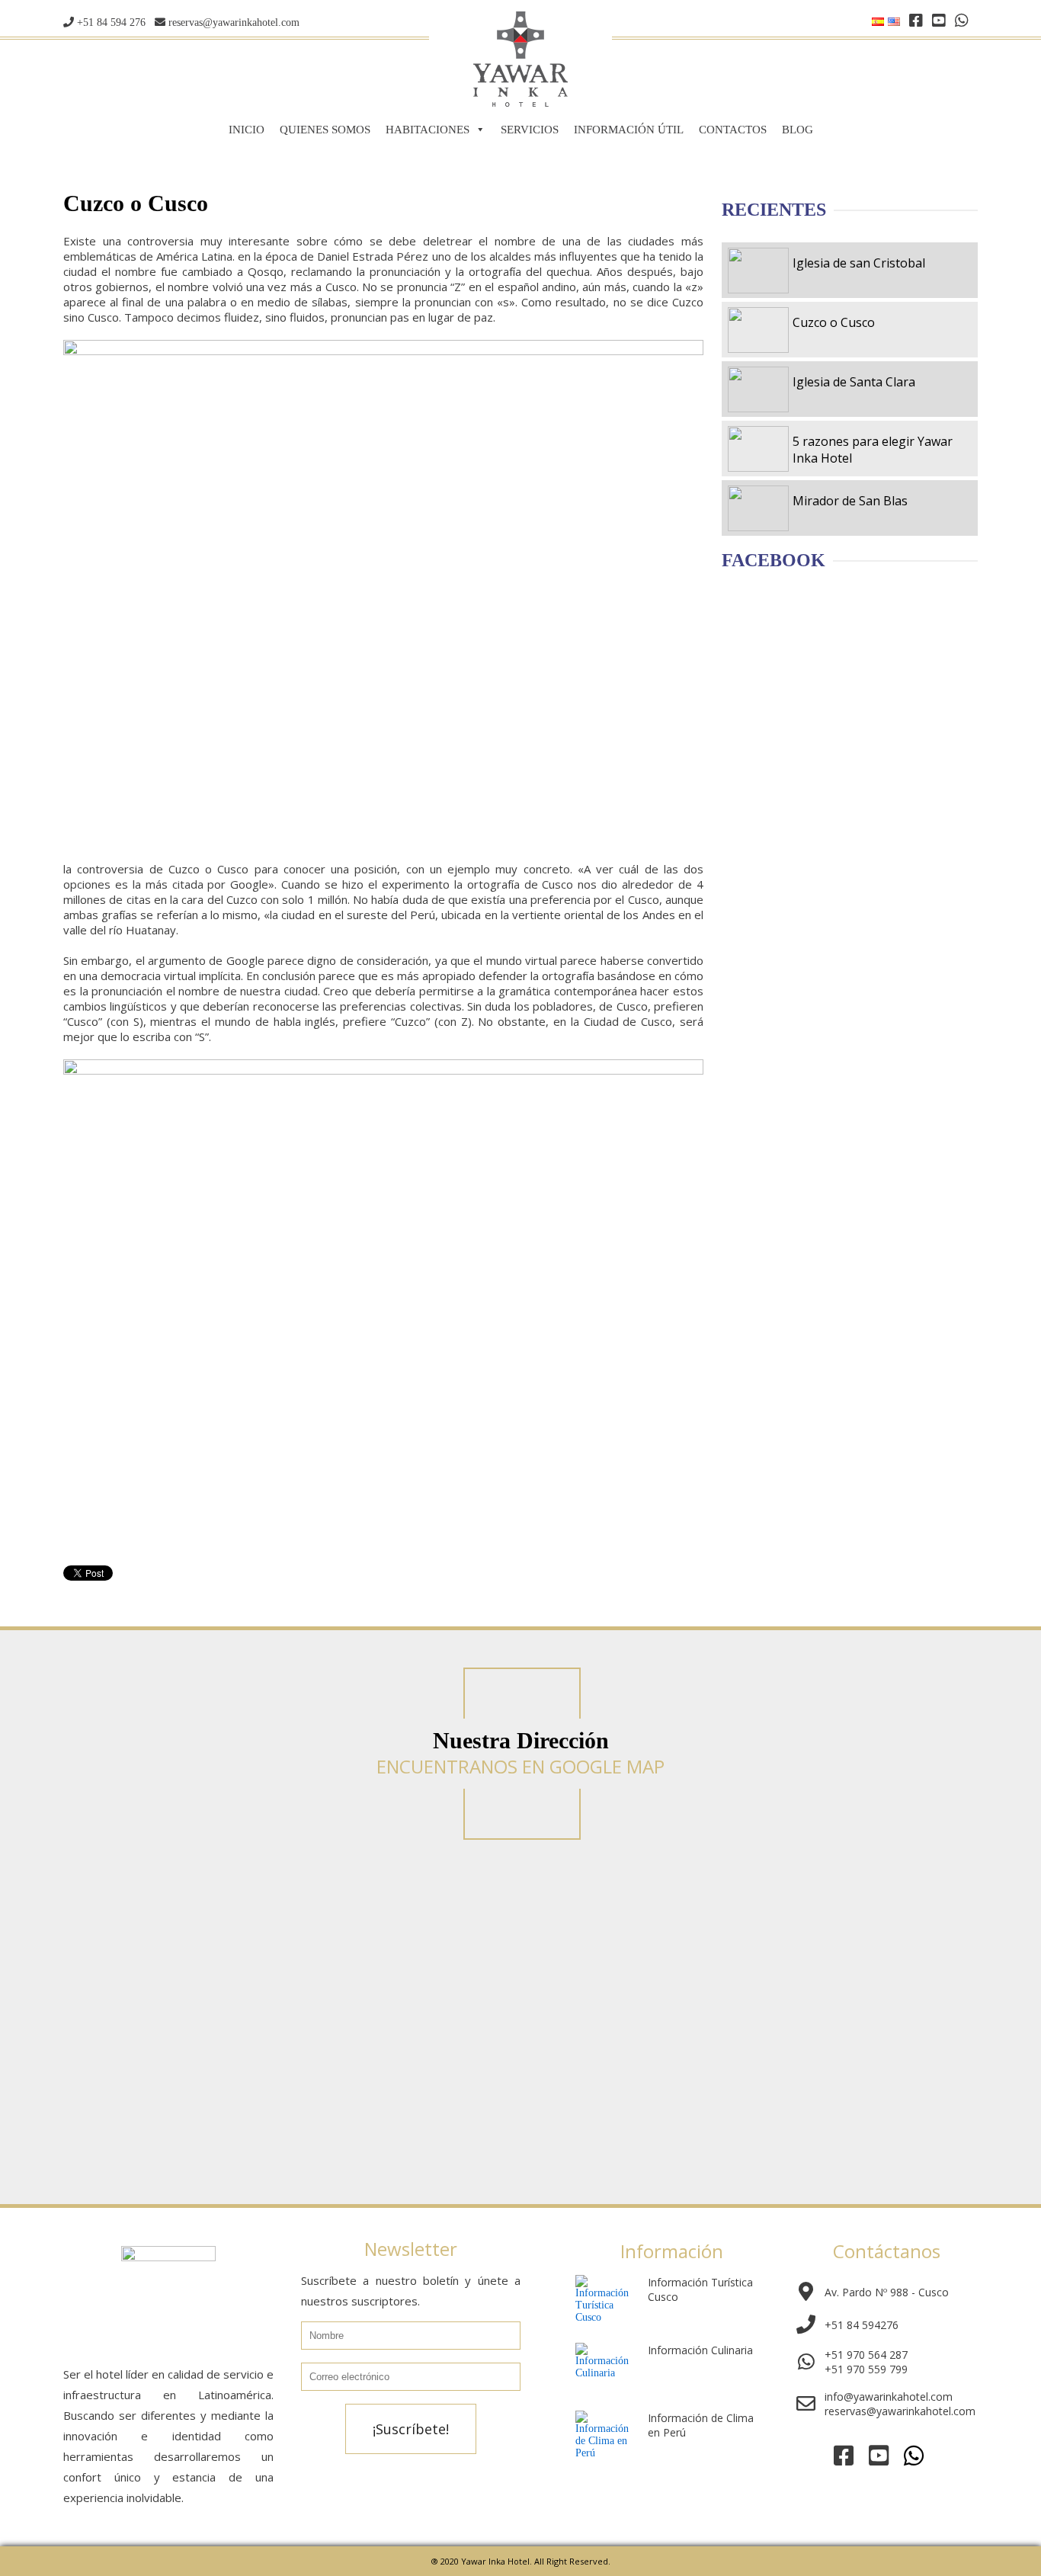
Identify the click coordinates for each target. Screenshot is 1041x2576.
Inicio (247, 130)
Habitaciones (428, 130)
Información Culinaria (700, 2350)
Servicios (530, 130)
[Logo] (520, 103)
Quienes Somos (325, 130)
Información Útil (629, 130)
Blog (798, 130)
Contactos (733, 130)
